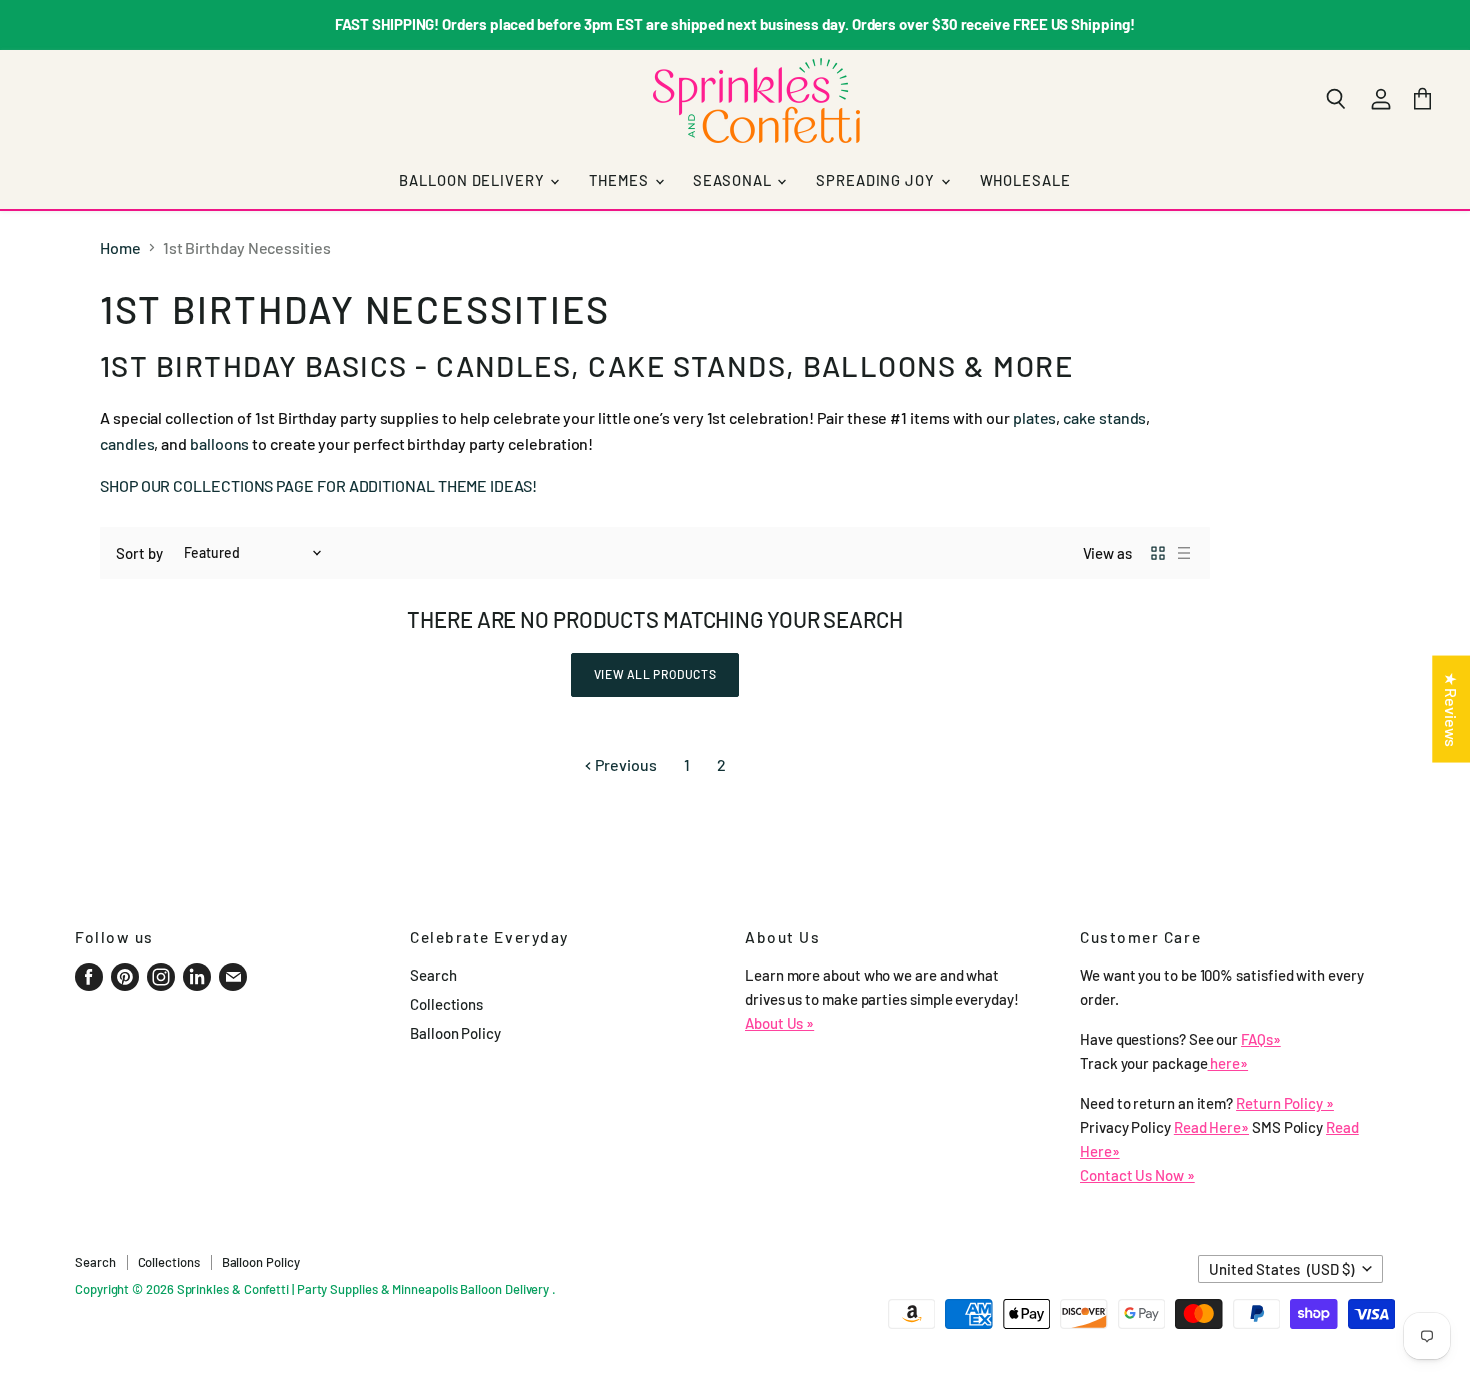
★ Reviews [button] (1451, 708)
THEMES (620, 180)
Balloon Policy (455, 1033)
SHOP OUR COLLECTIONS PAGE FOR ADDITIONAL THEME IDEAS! (318, 485)
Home (120, 248)
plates (1035, 417)
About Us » (779, 1023)
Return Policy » (1285, 1103)
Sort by (139, 553)
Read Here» (1211, 1127)
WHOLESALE (1025, 180)
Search (433, 975)
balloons (219, 443)
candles (127, 443)
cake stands (1104, 417)
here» (1228, 1063)
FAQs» (1261, 1039)
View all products (655, 674)
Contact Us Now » (1137, 1175)
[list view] (1184, 553)
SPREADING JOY (877, 180)
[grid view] (1158, 553)
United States (1281, 1269)
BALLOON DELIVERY (473, 180)
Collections (446, 1004)
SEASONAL (734, 180)
